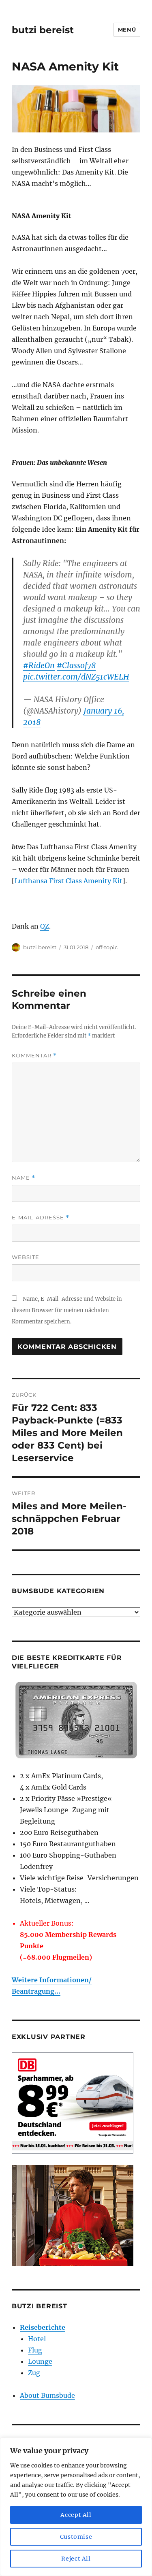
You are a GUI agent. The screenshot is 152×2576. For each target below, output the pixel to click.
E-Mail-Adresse (41, 1218)
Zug (34, 2373)
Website (26, 1257)
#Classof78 (76, 665)
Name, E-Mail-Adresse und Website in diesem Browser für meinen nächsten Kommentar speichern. (67, 1310)
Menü (127, 30)
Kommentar (34, 1056)
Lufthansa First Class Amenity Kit (69, 881)
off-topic (107, 947)
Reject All (76, 2559)
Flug (35, 2350)
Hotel (37, 2339)
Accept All (76, 2515)
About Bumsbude (47, 2395)
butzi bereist (43, 30)
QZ (45, 926)
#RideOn (39, 665)
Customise (76, 2537)
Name (24, 1178)
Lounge (40, 2361)
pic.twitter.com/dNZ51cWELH (76, 677)
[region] (76, 2507)
